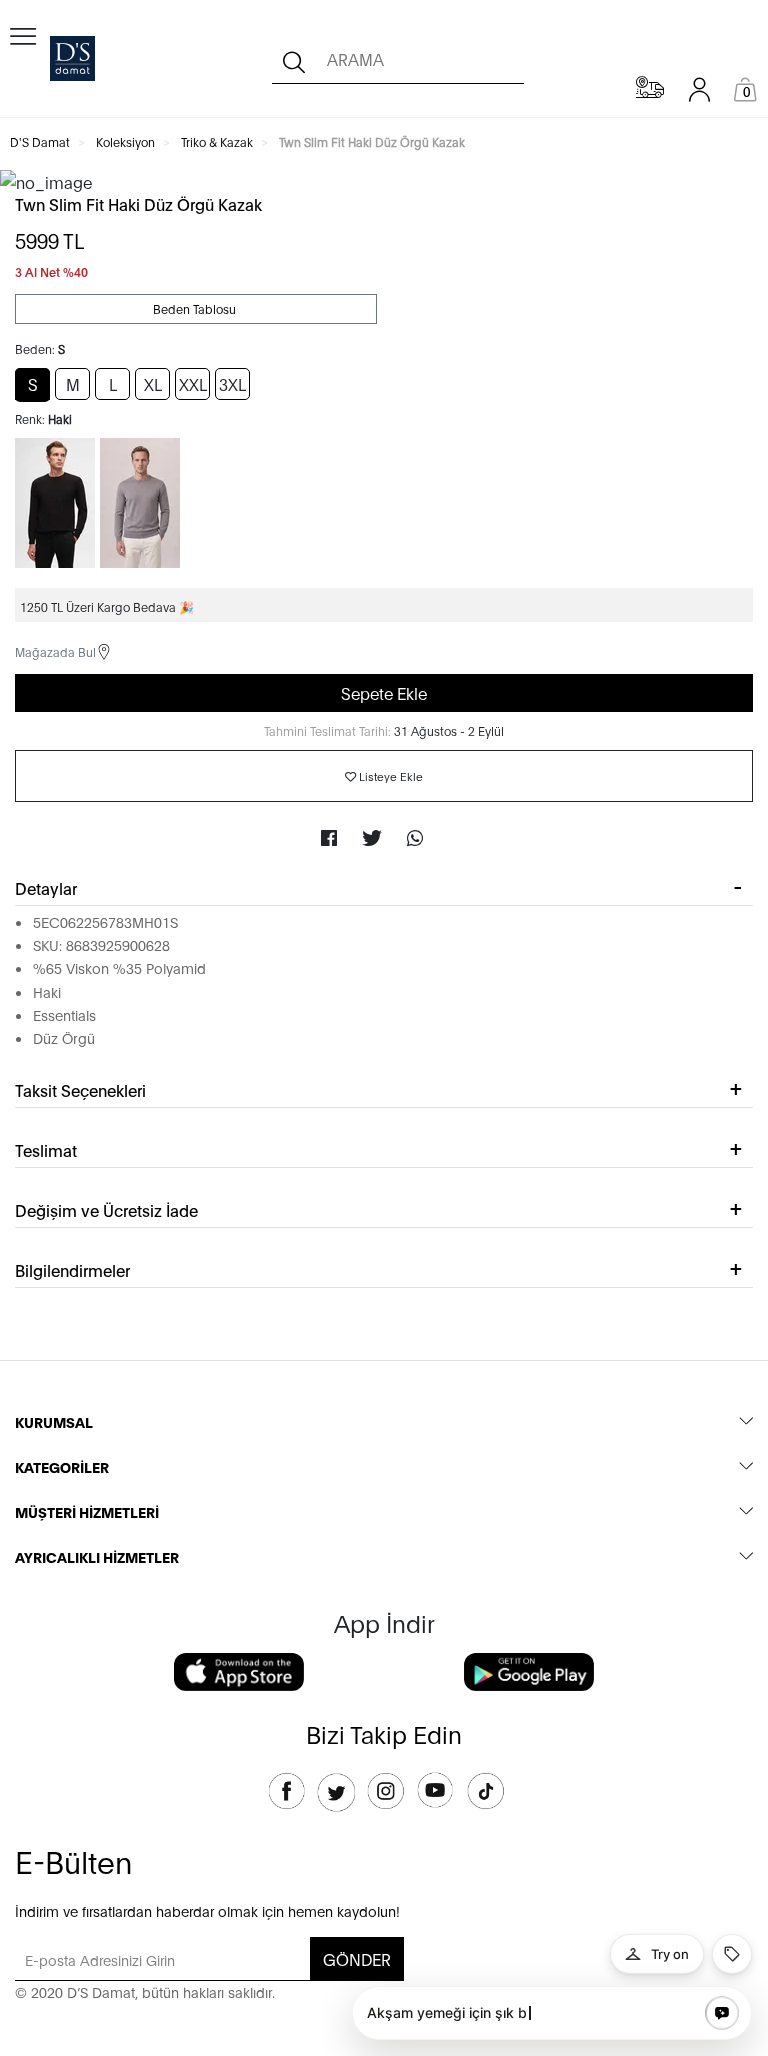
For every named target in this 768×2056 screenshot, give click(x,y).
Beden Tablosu (196, 308)
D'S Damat (40, 141)
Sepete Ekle (384, 692)
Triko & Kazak (217, 141)
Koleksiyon (125, 141)
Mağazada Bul (55, 651)
